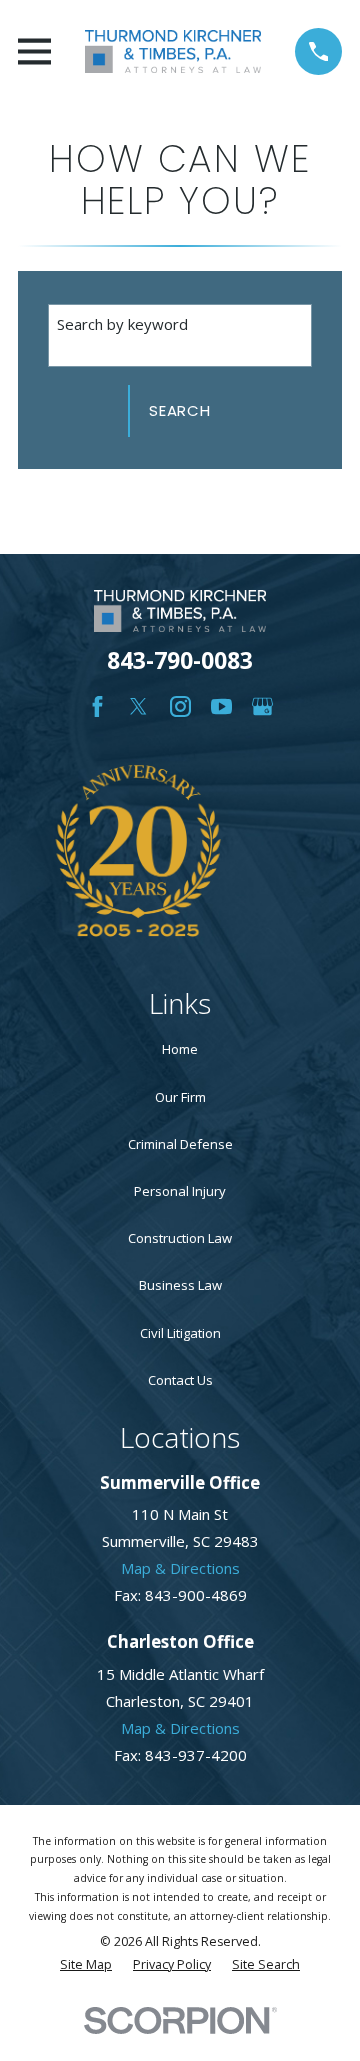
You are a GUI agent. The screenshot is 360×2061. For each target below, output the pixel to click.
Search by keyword (122, 324)
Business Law (180, 1285)
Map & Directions (180, 1568)
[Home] (173, 51)
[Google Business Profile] (262, 706)
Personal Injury (180, 1191)
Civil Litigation (180, 1333)
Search (180, 410)
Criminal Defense (180, 1144)
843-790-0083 (180, 660)
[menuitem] (86, 1965)
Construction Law (180, 1238)
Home (180, 1049)
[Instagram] (180, 706)
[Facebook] (97, 706)
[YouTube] (221, 706)
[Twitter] (138, 706)
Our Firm (180, 1097)
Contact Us (180, 1380)
